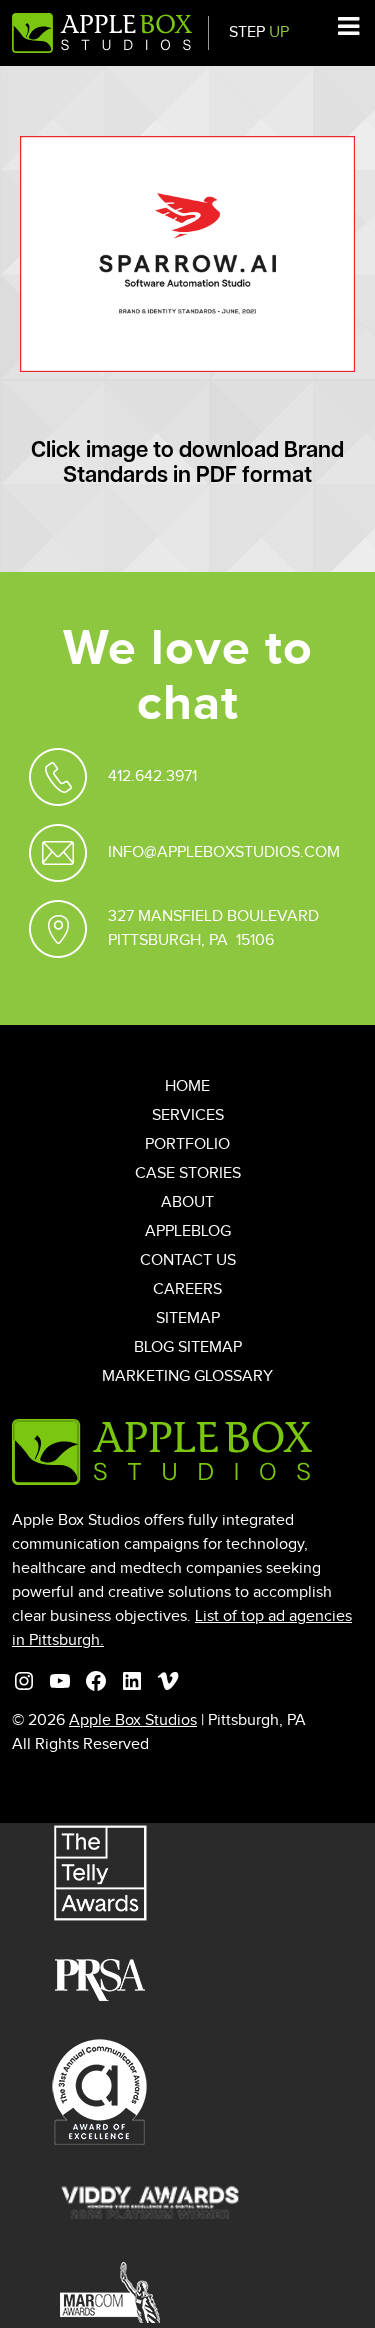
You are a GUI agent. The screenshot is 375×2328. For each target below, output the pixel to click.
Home (187, 1086)
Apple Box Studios (133, 1720)
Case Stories (188, 1173)
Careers (187, 1289)
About (187, 1202)
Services (188, 1115)
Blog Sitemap (188, 1347)
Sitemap (188, 1318)
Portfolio (187, 1144)
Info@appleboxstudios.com (224, 852)
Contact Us (188, 1260)
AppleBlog (188, 1231)
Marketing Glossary (187, 1376)
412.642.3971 (152, 776)
